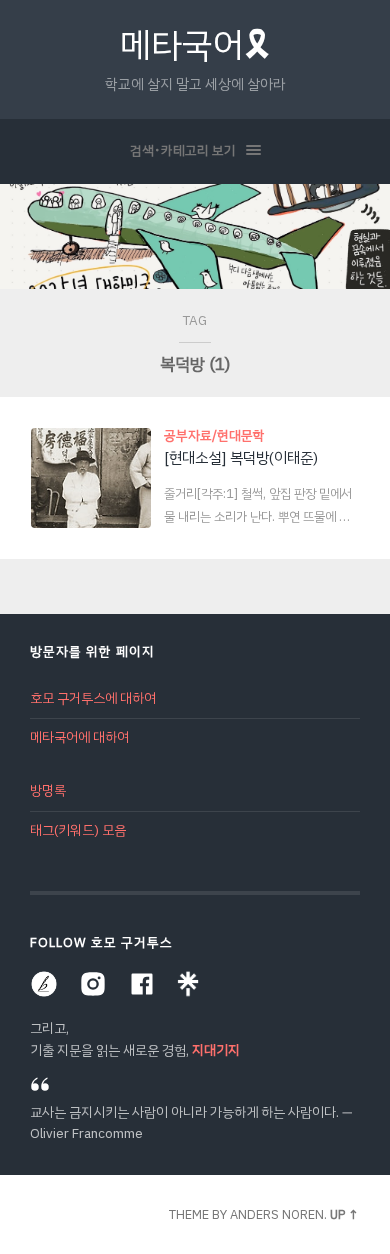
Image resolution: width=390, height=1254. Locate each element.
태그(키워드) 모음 (78, 830)
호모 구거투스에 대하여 (93, 698)
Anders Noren (277, 1214)
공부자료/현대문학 (214, 435)
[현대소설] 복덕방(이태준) (241, 458)
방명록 (48, 790)
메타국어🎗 (195, 45)
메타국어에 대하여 (79, 737)
